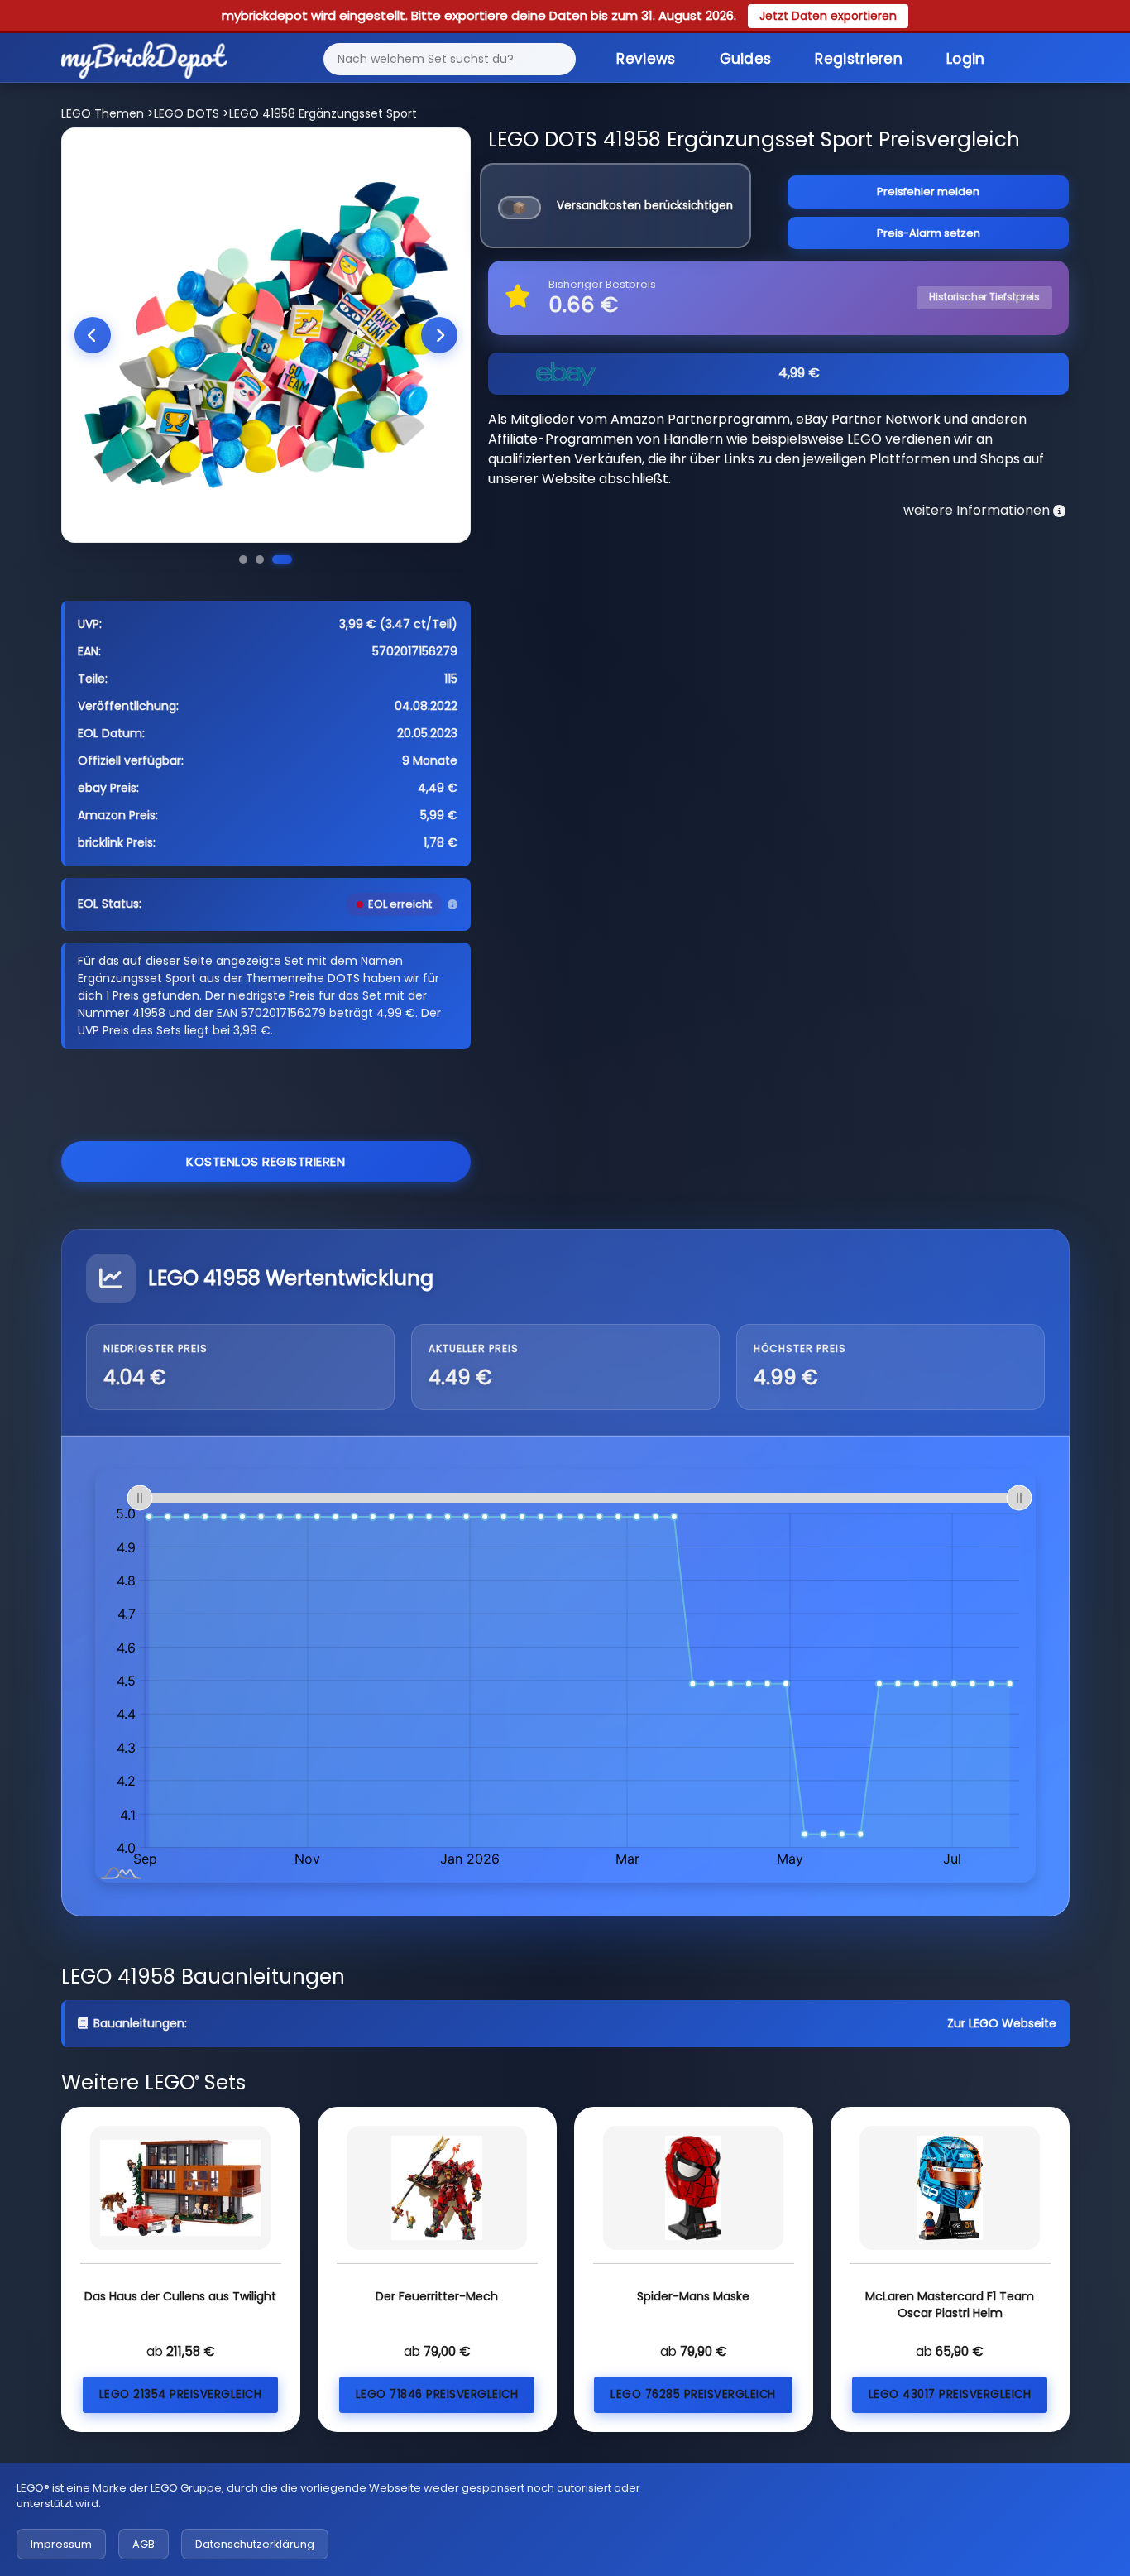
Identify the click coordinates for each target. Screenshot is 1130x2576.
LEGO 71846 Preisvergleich (437, 2394)
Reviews (646, 59)
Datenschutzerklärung (255, 2544)
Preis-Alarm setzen (929, 233)
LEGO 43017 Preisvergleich (950, 2394)
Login (966, 59)
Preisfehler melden (928, 192)
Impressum (61, 2544)
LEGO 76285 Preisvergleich (693, 2394)
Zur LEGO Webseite (1002, 2023)
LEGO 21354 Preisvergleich (181, 2394)
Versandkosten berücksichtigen (645, 206)
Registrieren (859, 59)
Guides (746, 59)
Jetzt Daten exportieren (828, 16)
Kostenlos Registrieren (266, 1161)
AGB (144, 2544)
